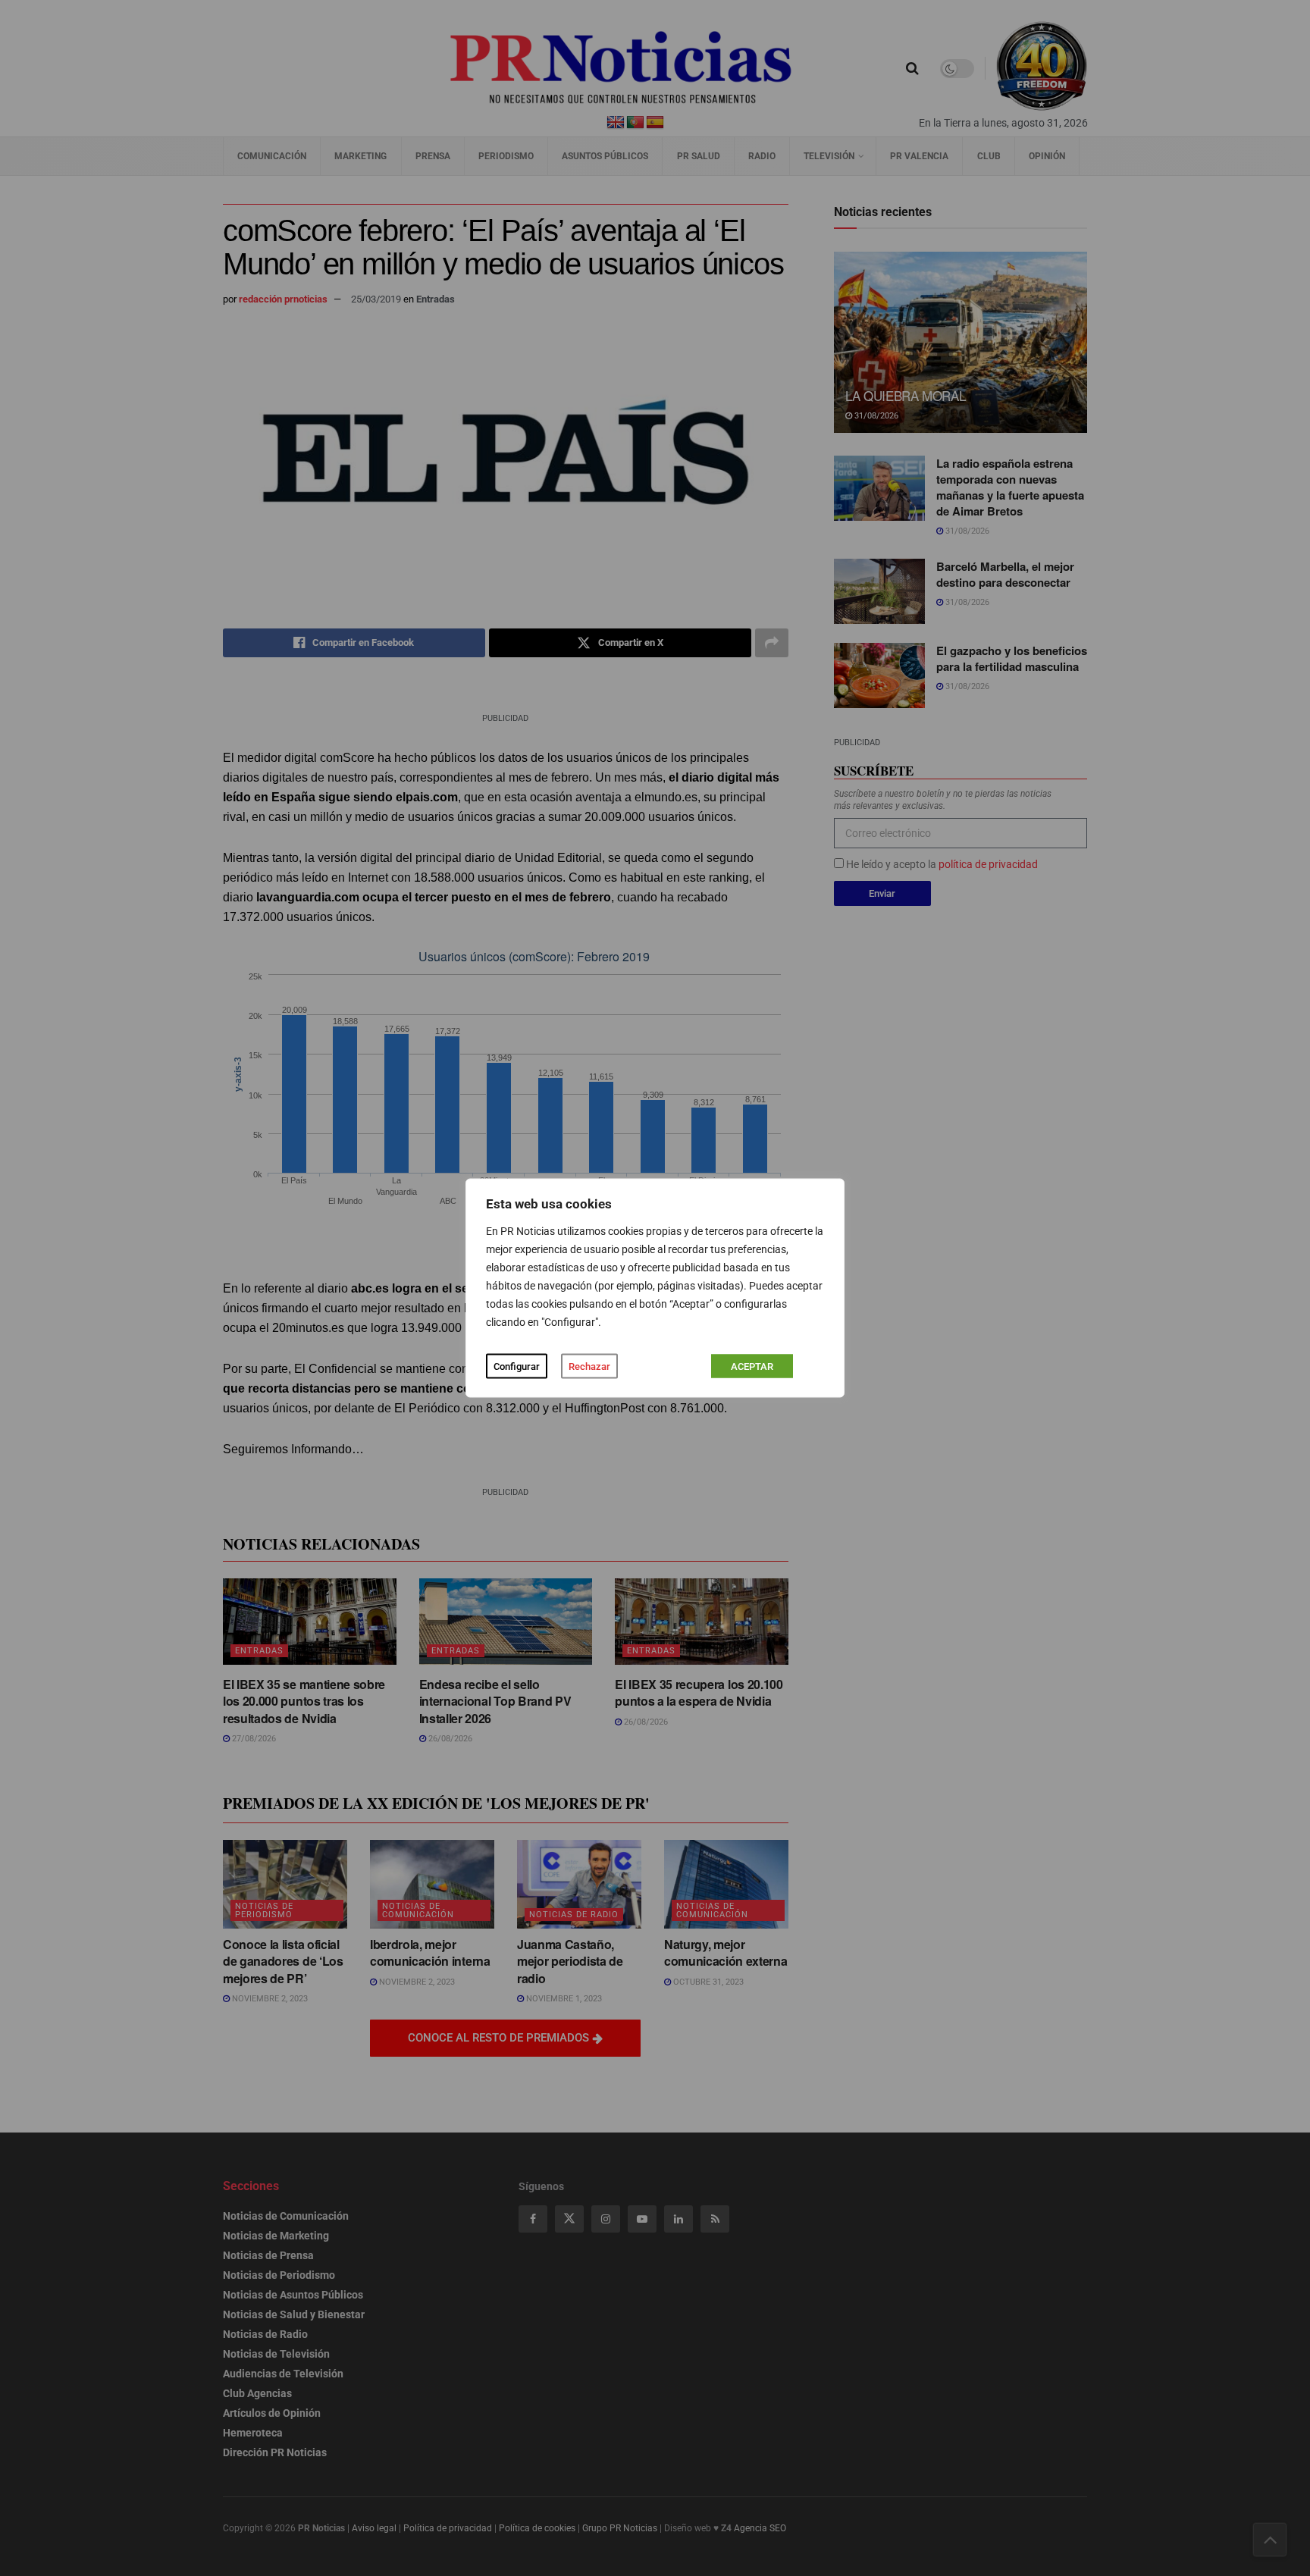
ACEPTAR (752, 1366)
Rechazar (589, 1366)
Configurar (517, 1366)
